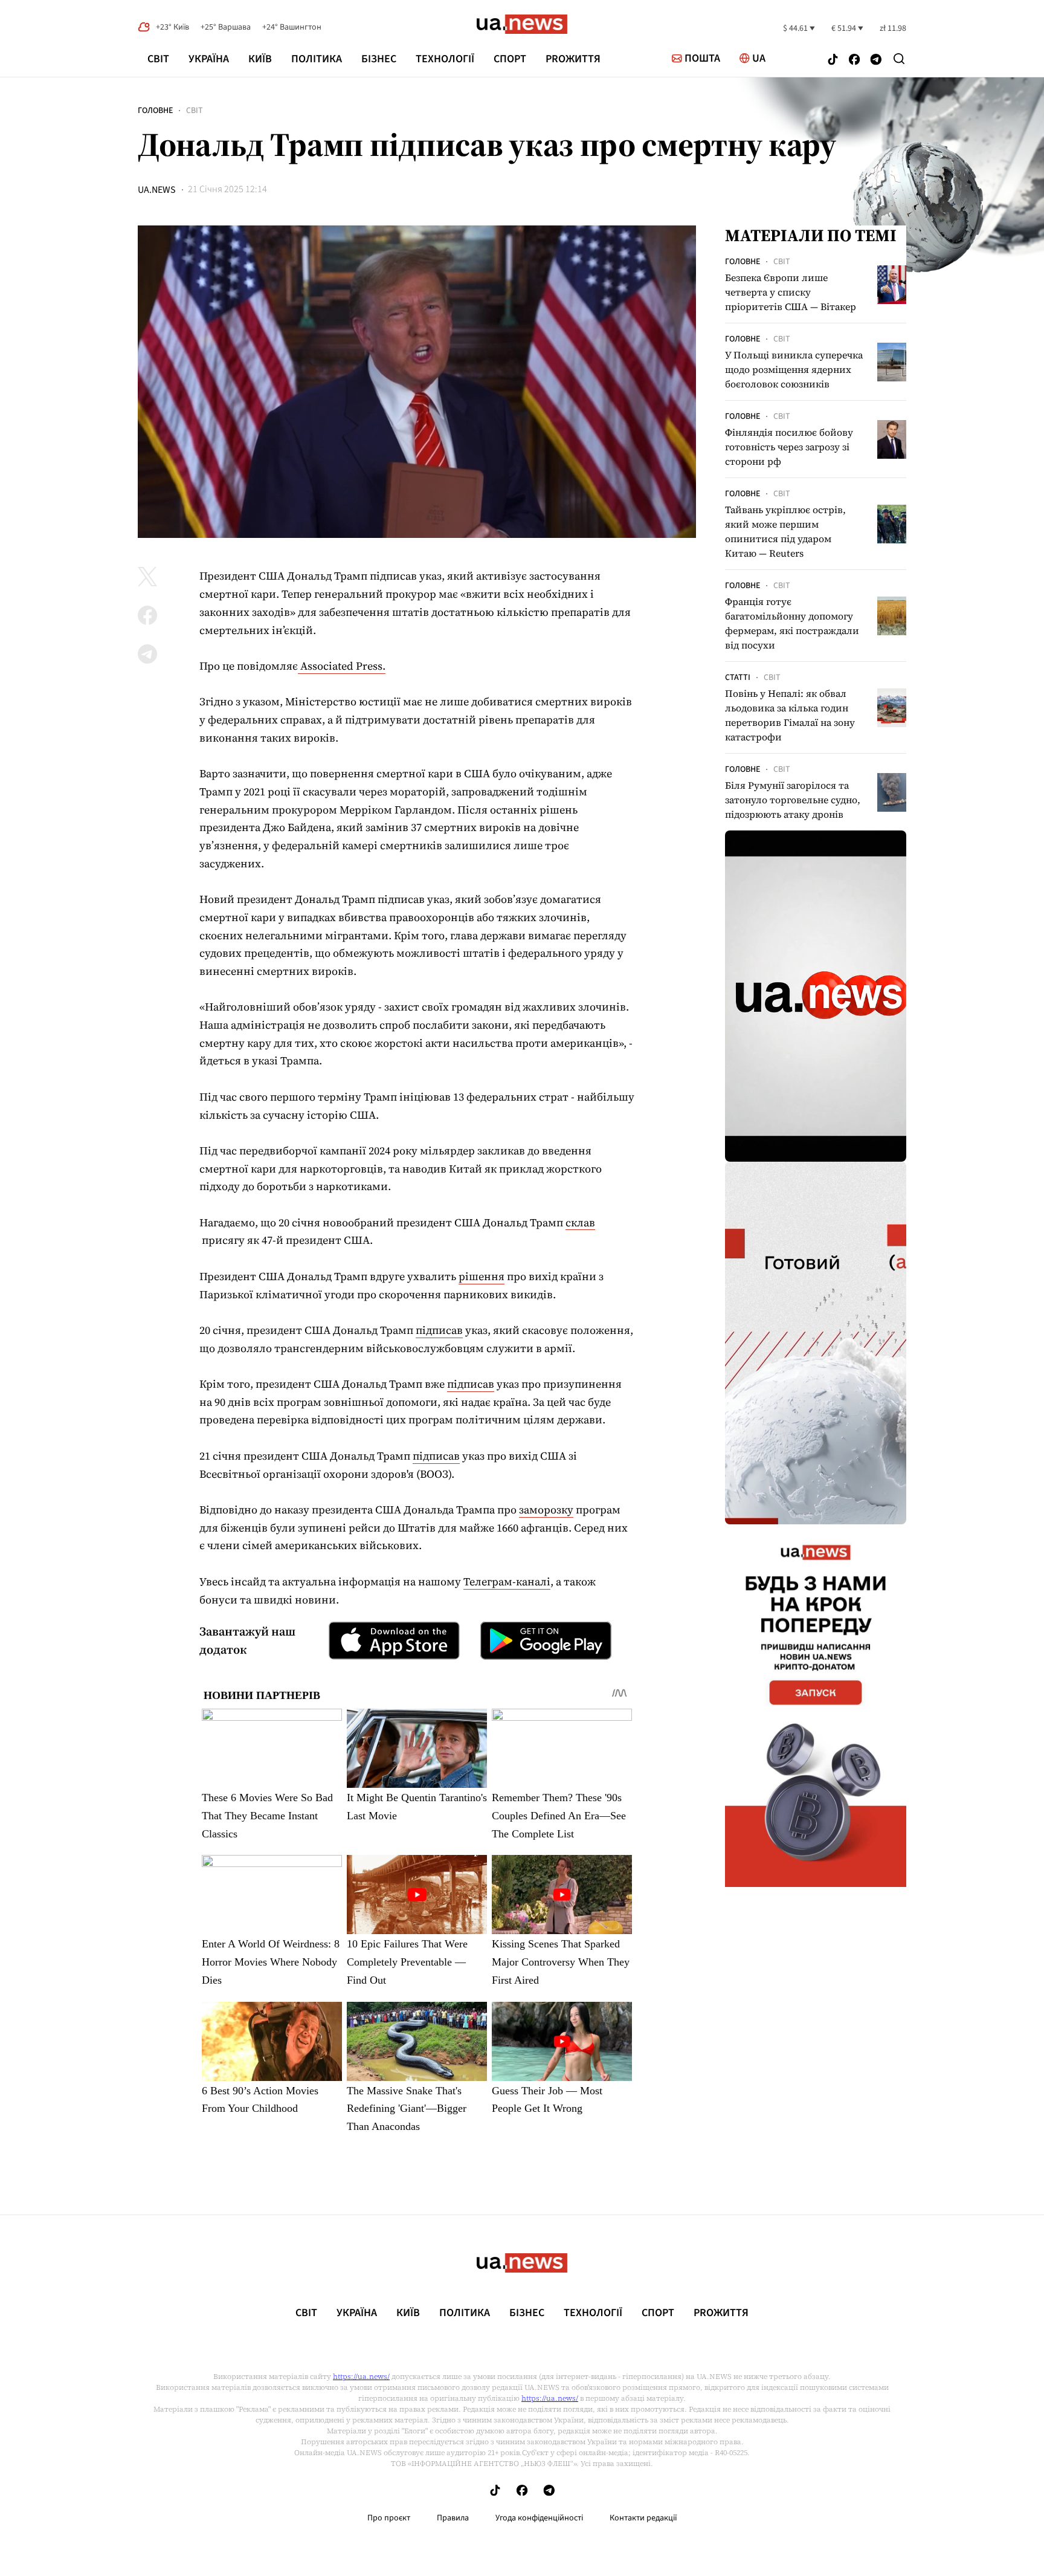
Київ (260, 59)
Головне (155, 111)
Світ (158, 59)
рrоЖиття (573, 59)
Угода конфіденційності (539, 2518)
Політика (317, 59)
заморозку (546, 1510)
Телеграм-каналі (507, 1581)
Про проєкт (389, 2518)
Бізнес (379, 59)
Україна (209, 59)
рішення (482, 1276)
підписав (439, 1330)
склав (580, 1222)
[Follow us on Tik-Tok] (833, 61)
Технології (445, 59)
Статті (738, 678)
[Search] (899, 59)
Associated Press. (342, 666)
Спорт (510, 59)
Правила (453, 2518)
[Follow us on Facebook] (854, 61)
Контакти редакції (643, 2518)
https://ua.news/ (361, 2377)
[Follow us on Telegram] (876, 61)
